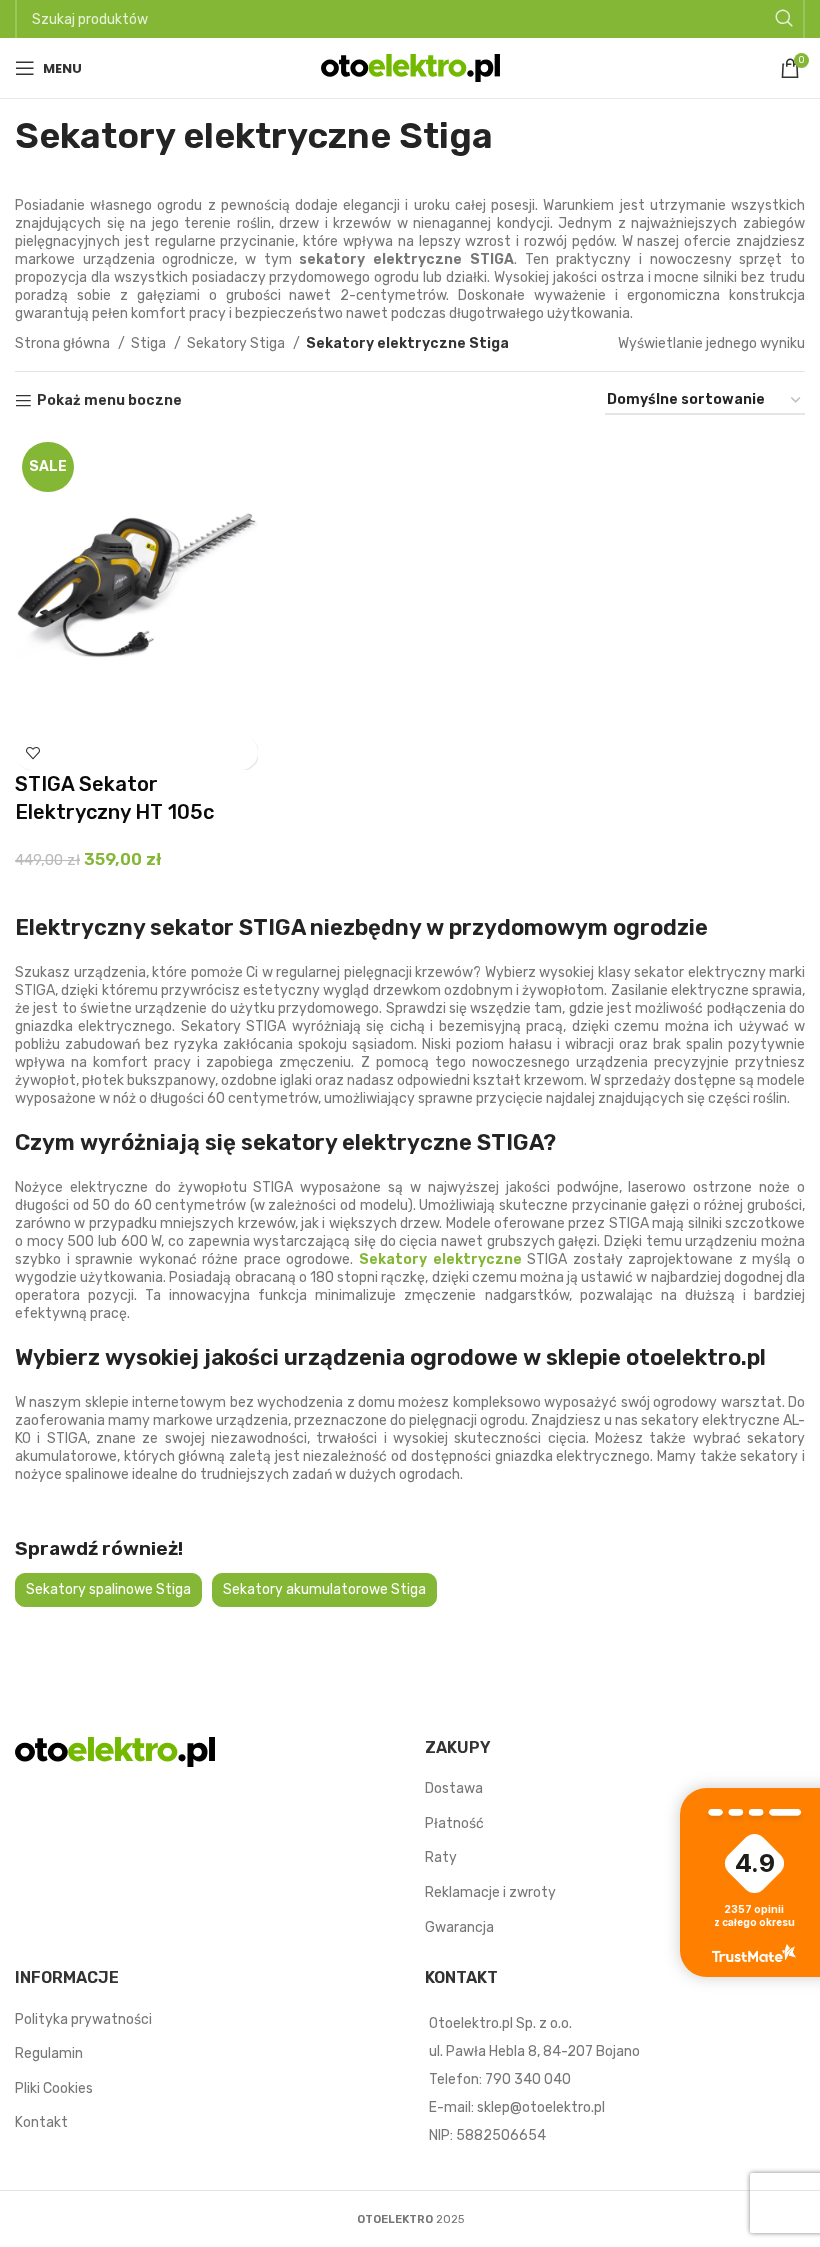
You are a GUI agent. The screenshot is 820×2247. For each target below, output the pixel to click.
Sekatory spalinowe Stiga (108, 1589)
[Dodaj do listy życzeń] (32, 752)
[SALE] (136, 584)
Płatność (454, 1823)
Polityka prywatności (83, 2019)
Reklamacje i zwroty (490, 1892)
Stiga (150, 343)
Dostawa (454, 1788)
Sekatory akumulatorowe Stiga (324, 1589)
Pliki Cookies (54, 2088)
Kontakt (41, 2122)
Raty (441, 1857)
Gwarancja (459, 1927)
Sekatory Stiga (237, 343)
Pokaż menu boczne (109, 401)
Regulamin (49, 2053)
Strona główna (64, 343)
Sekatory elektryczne (440, 1259)
